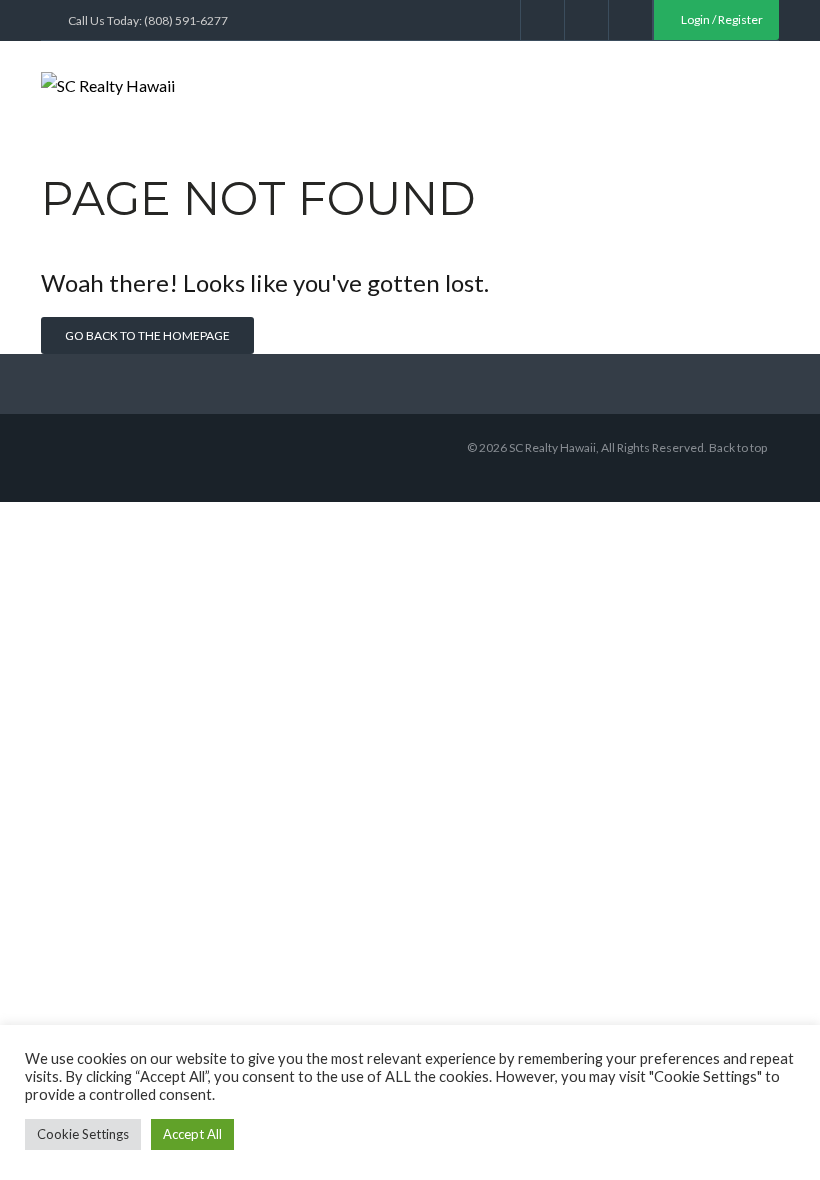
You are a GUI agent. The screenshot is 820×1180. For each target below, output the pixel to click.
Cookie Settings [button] (83, 1134)
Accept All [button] (192, 1134)
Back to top (738, 447)
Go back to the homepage (147, 335)
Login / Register (721, 19)
